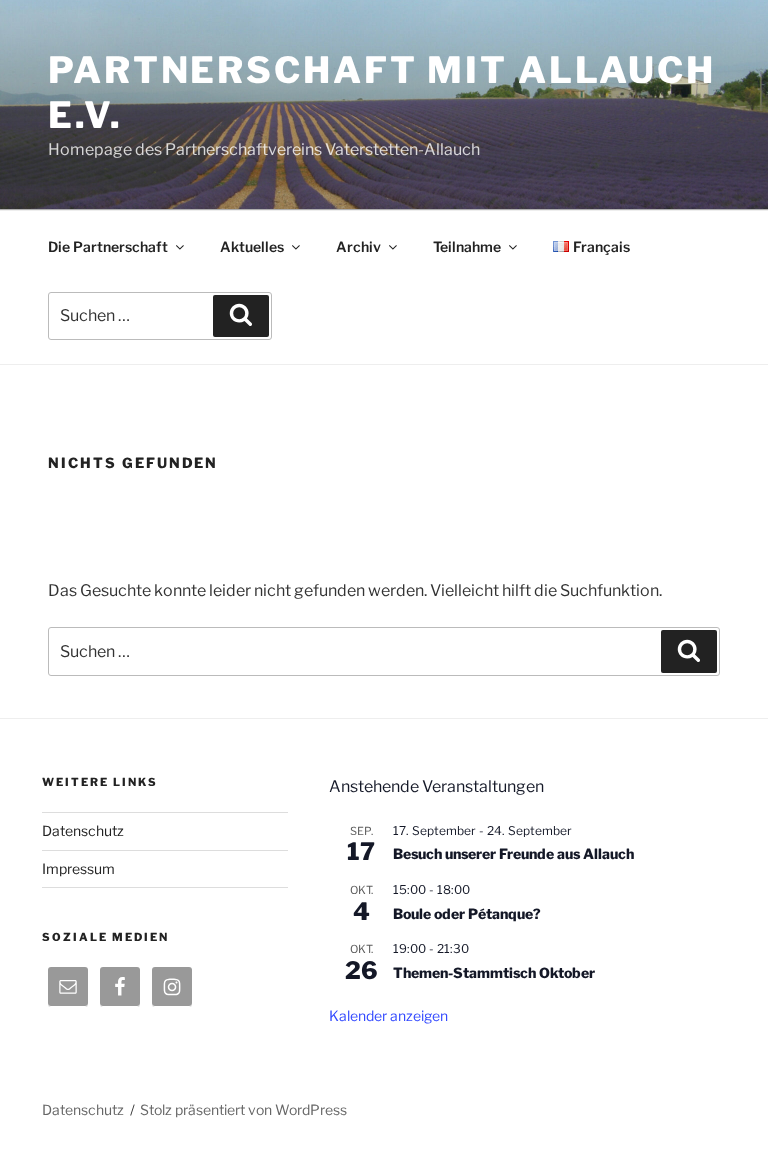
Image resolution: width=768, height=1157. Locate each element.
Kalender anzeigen (388, 1015)
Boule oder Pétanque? (467, 913)
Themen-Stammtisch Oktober (494, 972)
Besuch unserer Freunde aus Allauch (513, 853)
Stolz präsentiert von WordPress (243, 1109)
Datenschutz (83, 830)
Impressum (78, 868)
